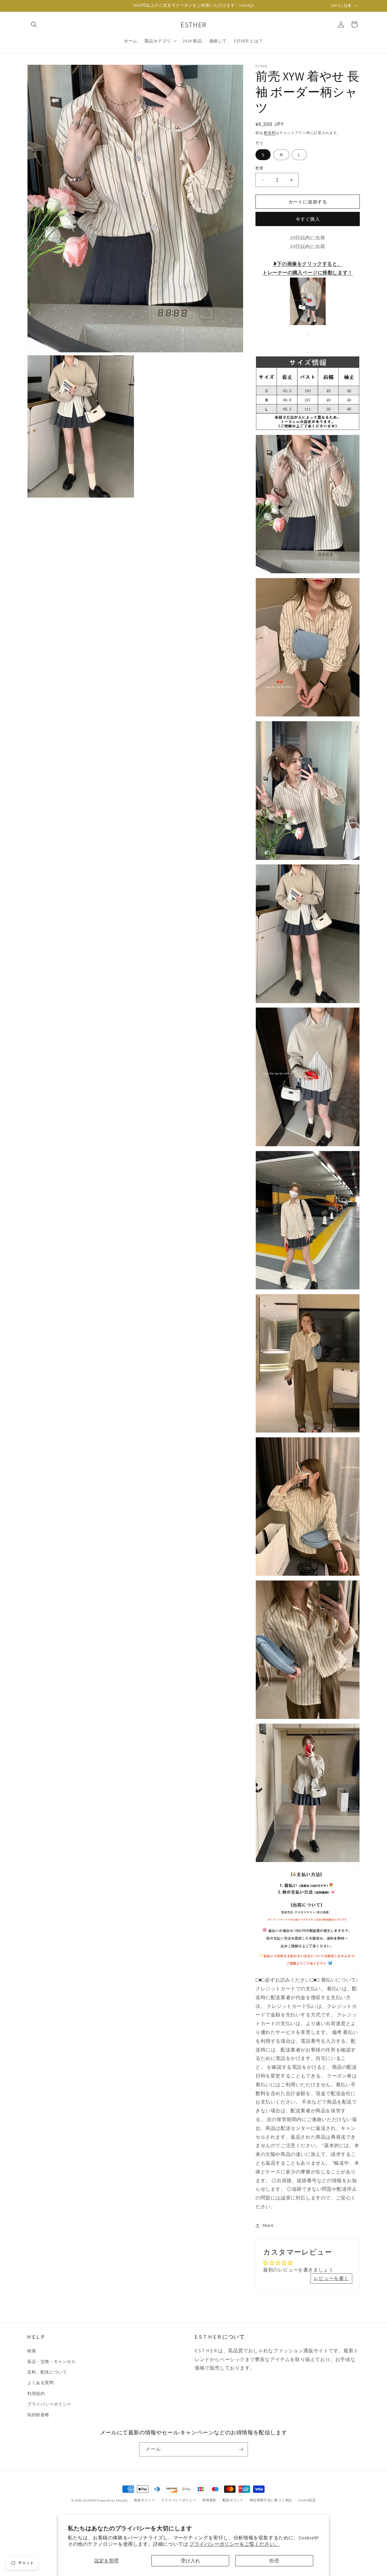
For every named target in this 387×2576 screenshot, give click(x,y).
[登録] (241, 2449)
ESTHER (90, 2500)
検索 (32, 2351)
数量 (260, 168)
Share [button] (268, 2225)
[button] (34, 25)
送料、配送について (47, 2372)
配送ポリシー (233, 2500)
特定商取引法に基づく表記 (271, 2500)
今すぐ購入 (308, 219)
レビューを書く (331, 2278)
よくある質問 (41, 2383)
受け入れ (190, 2561)
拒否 (274, 2561)
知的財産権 (38, 2414)
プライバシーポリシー (49, 2404)
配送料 (270, 133)
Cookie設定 (307, 2500)
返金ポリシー (145, 2500)
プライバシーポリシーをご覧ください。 (234, 2544)
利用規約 (36, 2393)
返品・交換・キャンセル (52, 2361)
